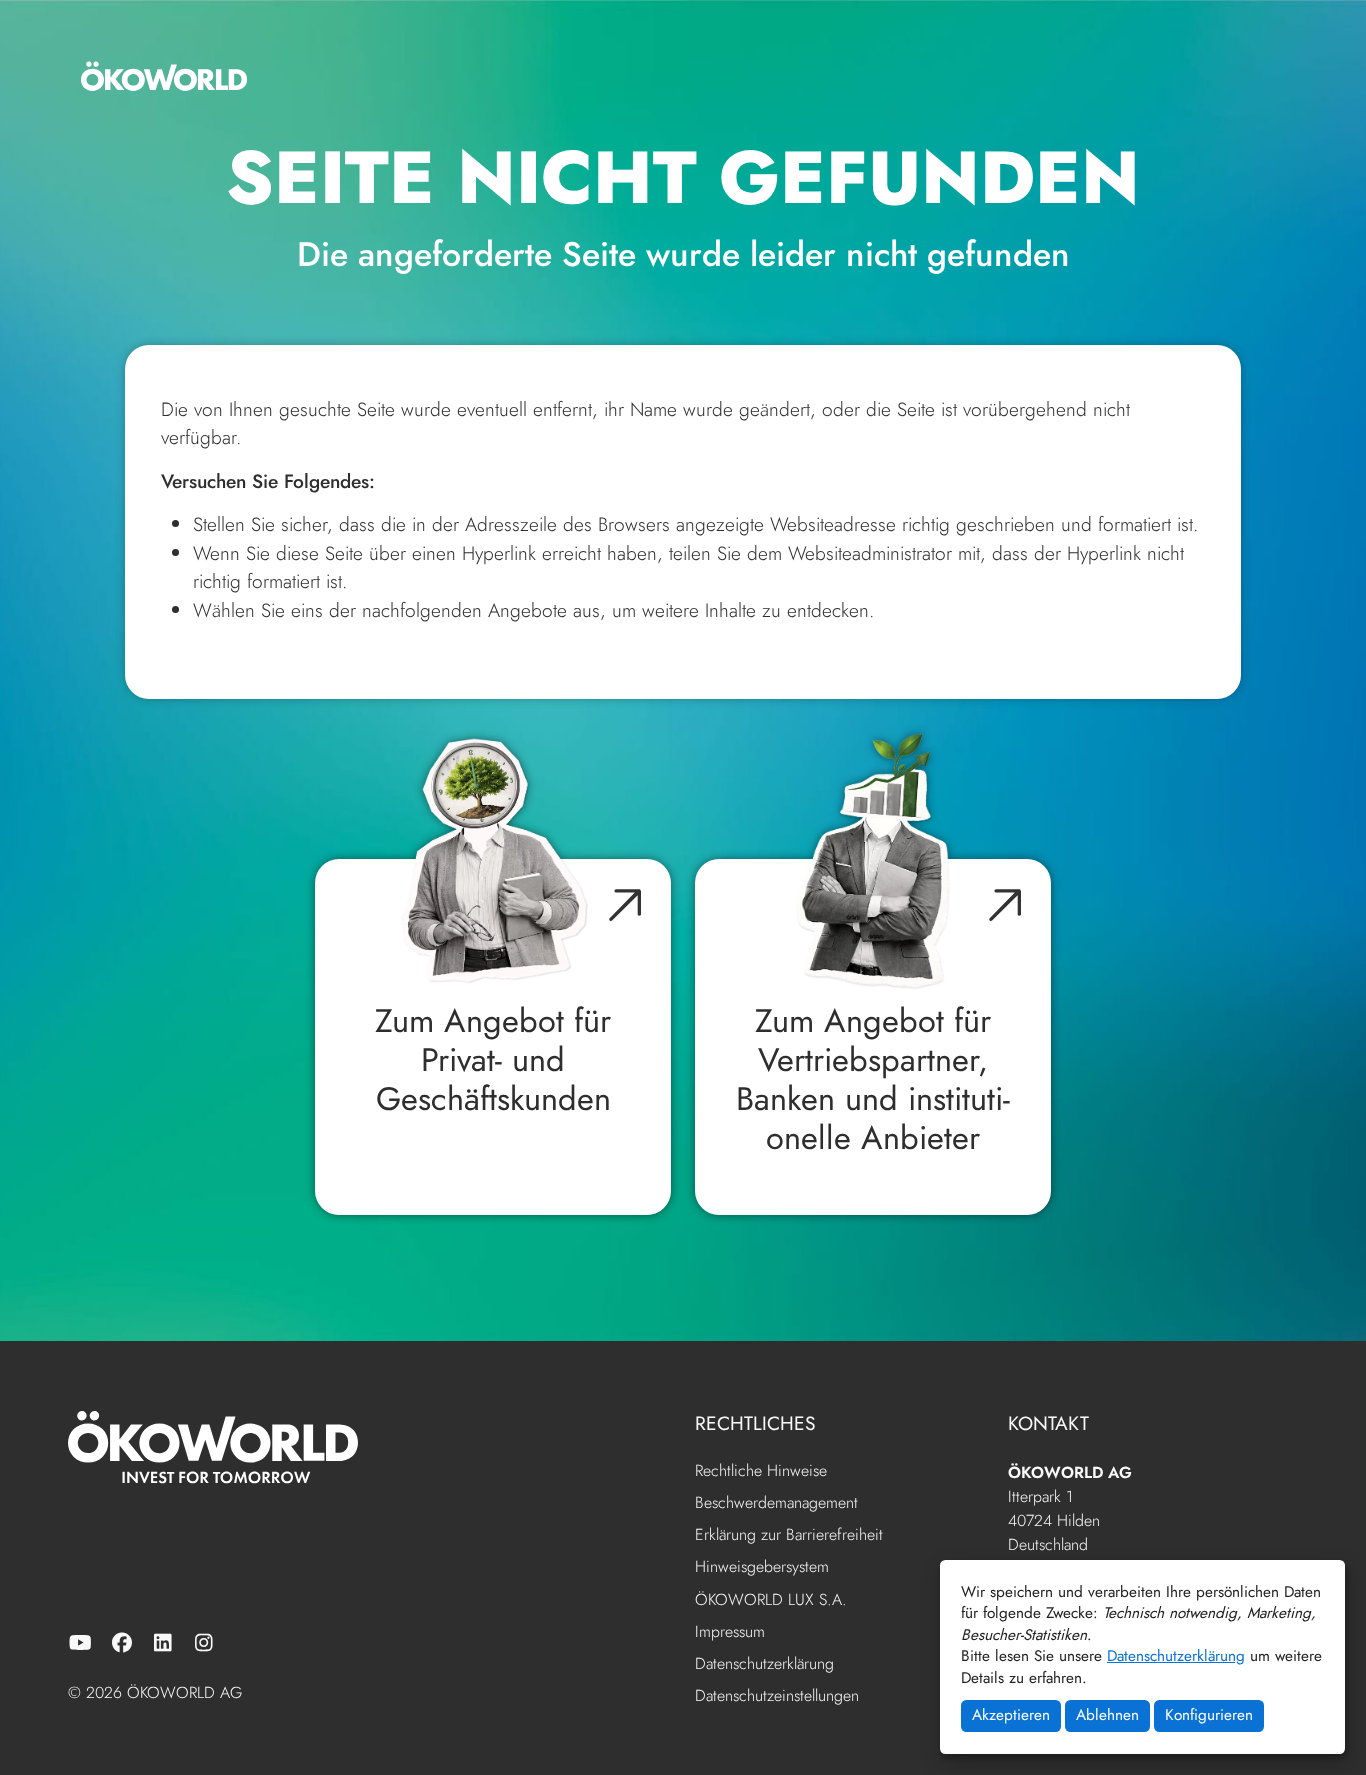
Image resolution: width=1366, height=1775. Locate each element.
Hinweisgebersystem (762, 1567)
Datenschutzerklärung (1176, 1656)
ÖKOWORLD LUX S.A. (771, 1600)
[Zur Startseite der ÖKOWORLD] (164, 76)
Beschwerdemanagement (776, 1503)
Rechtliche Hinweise (761, 1471)
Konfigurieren (1209, 1715)
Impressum (730, 1632)
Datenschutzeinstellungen (777, 1695)
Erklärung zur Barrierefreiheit (789, 1535)
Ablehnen (1107, 1715)
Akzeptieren (1011, 1715)
